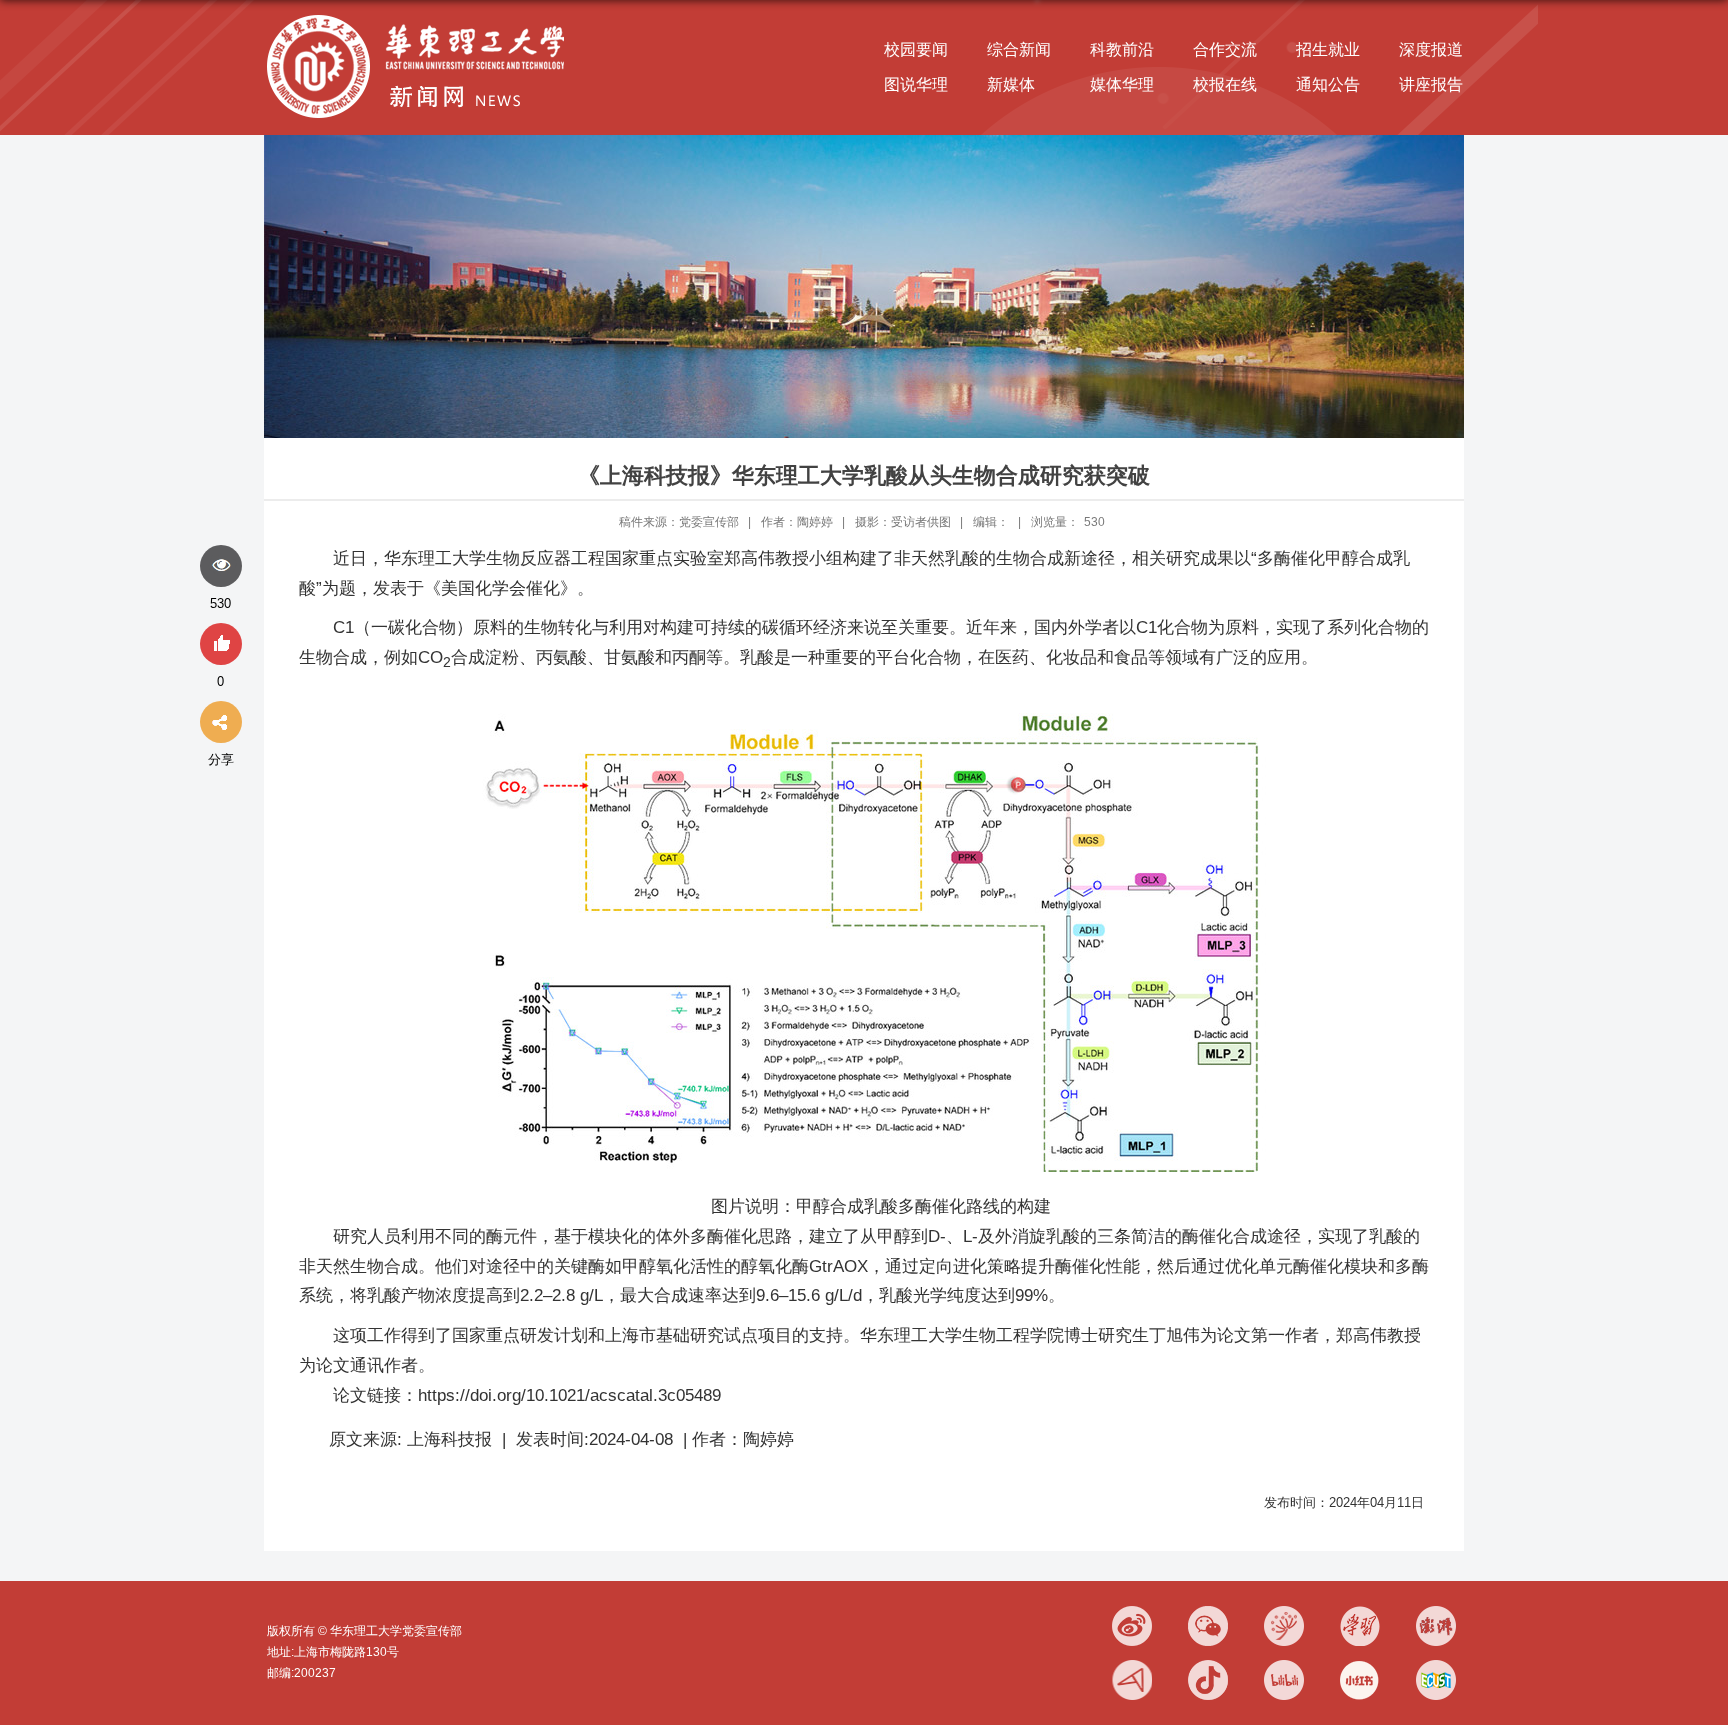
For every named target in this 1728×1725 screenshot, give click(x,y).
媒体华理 (1122, 84)
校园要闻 (916, 49)
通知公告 (1328, 84)
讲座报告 (1431, 84)
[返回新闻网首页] (421, 16)
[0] (221, 645)
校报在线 (1225, 84)
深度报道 (1431, 49)
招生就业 (1328, 49)
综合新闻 (1019, 49)
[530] (221, 567)
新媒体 (1011, 84)
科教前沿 (1122, 49)
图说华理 (916, 84)
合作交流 (1225, 49)
